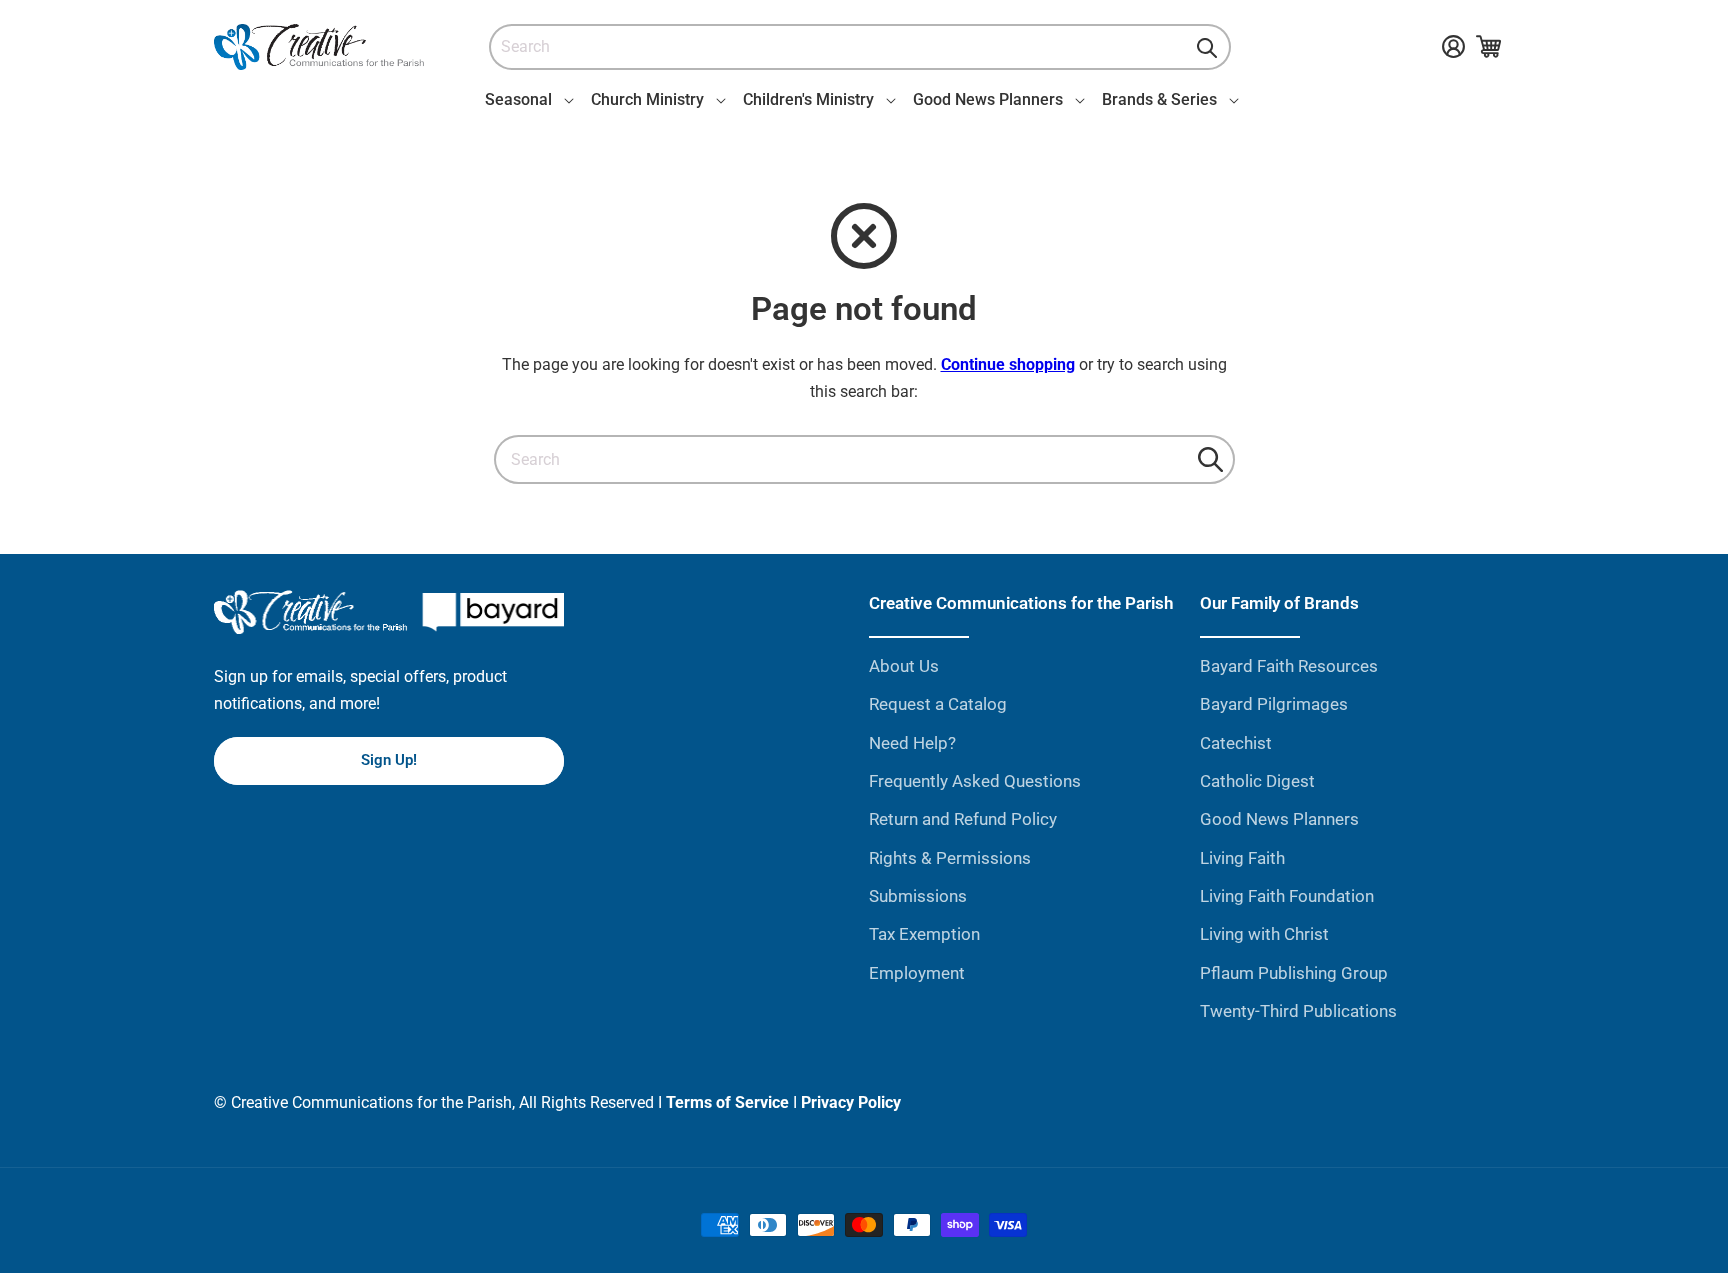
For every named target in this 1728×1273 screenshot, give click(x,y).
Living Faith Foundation (1287, 896)
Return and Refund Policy (963, 819)
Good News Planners (1279, 819)
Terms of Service (727, 1102)
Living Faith (1242, 858)
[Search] (1207, 48)
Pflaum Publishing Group (1294, 973)
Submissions (918, 896)
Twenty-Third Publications (1298, 1011)
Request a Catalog (938, 704)
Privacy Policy (851, 1102)
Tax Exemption (924, 934)
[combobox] (860, 47)
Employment (917, 973)
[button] (526, 100)
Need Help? (912, 743)
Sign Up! (389, 760)
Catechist (1236, 743)
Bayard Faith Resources (1289, 666)
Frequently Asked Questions (975, 781)
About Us (904, 666)
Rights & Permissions (950, 858)
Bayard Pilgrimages (1274, 704)
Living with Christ (1264, 934)
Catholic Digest (1257, 781)
